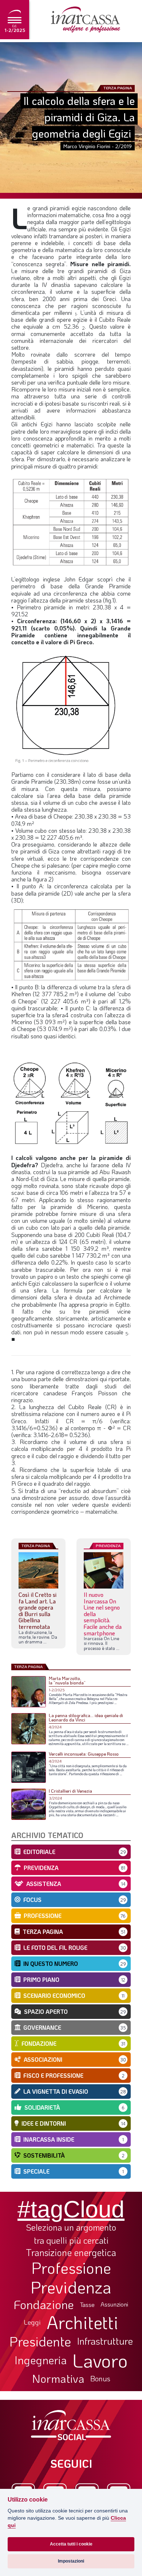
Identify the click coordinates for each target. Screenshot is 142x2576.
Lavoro (100, 2360)
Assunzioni (114, 2304)
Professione (71, 2268)
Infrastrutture (105, 2341)
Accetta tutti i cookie (71, 2544)
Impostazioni (71, 2561)
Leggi (32, 2322)
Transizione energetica (71, 2253)
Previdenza (71, 2287)
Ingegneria (41, 2360)
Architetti (82, 2322)
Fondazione (44, 2304)
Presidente (40, 2341)
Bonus (100, 2378)
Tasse (87, 2305)
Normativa (58, 2378)
